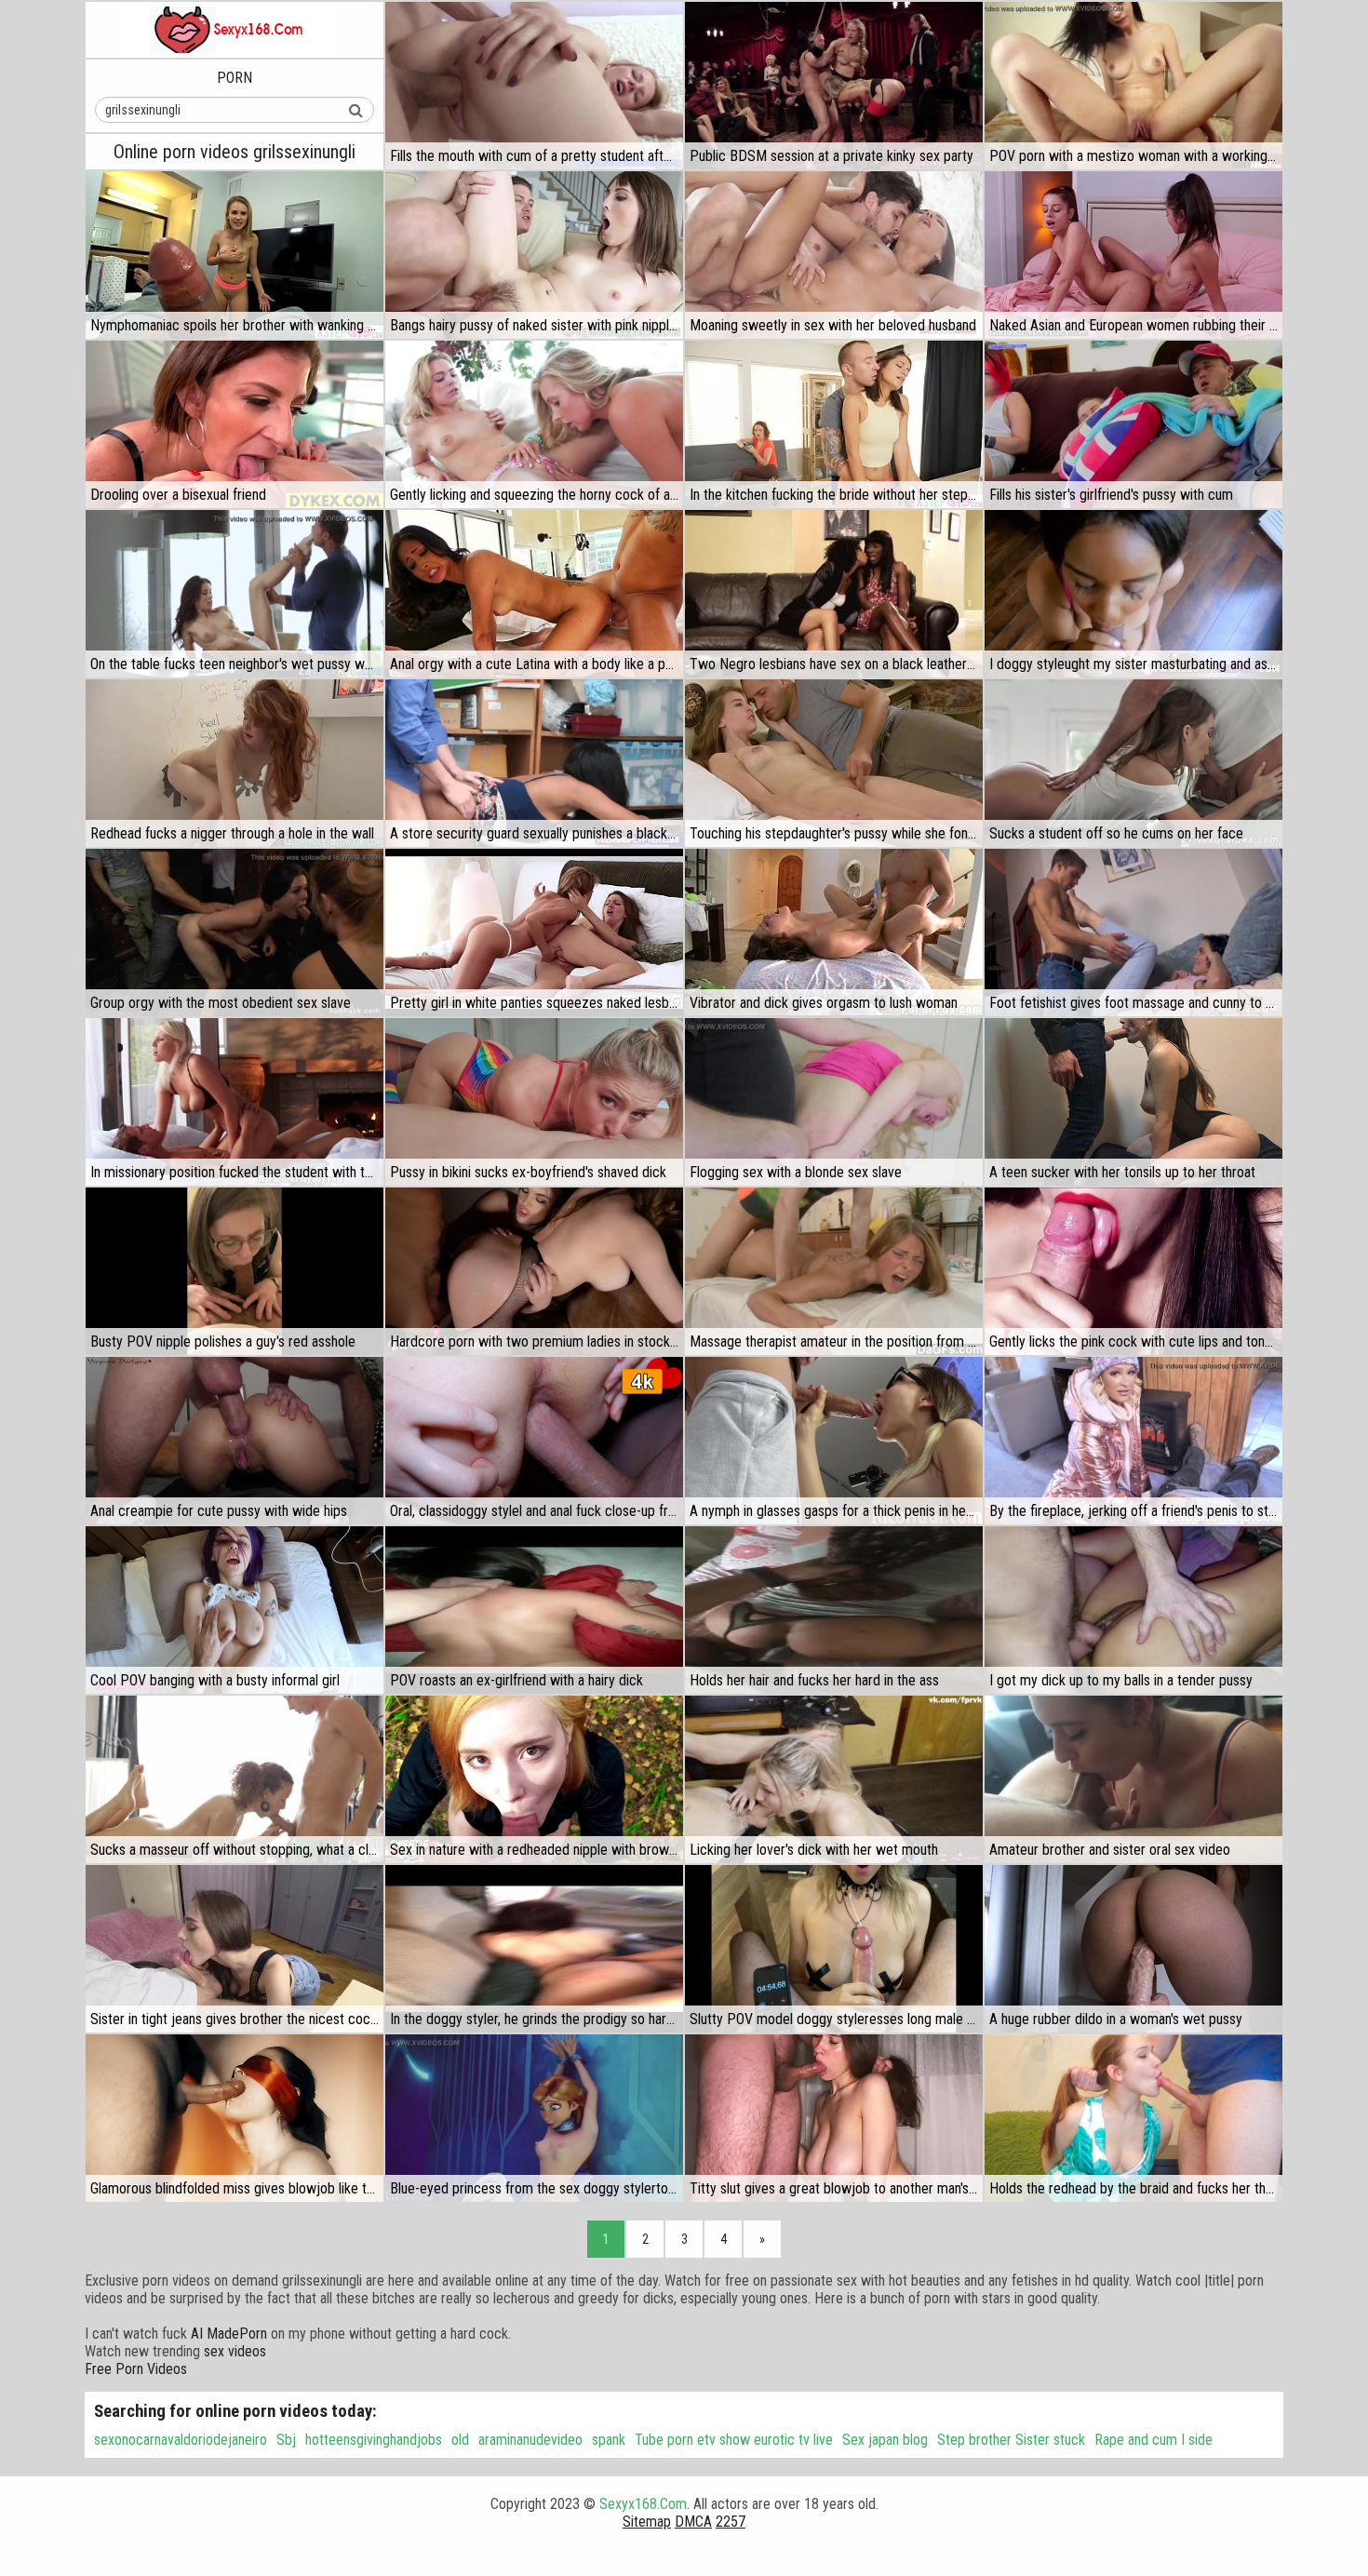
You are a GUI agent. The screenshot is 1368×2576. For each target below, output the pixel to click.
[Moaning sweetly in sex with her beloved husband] (834, 255)
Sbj (286, 2440)
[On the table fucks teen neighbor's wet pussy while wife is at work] (235, 594)
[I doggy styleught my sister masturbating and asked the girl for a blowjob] (1133, 594)
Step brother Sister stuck (1011, 2440)
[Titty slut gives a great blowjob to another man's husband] (834, 2118)
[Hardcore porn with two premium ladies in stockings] (534, 1271)
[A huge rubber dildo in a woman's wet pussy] (1133, 1949)
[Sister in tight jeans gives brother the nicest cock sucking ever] (235, 1949)
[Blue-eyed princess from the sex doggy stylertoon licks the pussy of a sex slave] (534, 2118)
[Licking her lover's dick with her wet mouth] (834, 1779)
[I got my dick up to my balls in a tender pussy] (1133, 1610)
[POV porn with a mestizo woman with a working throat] (1133, 86)
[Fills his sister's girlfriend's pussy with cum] (1133, 424)
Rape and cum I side (1153, 2440)
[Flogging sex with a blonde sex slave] (834, 1102)
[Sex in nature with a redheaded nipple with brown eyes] (534, 1779)
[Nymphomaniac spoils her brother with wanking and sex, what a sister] (235, 255)
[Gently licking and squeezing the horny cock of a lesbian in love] (534, 424)
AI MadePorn (229, 2334)
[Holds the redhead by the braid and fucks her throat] (1133, 2118)
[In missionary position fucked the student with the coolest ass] (235, 1102)
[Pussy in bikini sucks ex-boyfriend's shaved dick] (534, 1102)
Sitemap (647, 2522)
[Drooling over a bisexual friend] (235, 424)
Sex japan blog (885, 2440)
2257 (731, 2522)
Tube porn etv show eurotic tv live (734, 2440)
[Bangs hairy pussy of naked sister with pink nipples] (534, 255)
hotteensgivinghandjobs (374, 2440)
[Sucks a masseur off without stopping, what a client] (235, 1779)
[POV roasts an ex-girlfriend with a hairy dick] (534, 1610)
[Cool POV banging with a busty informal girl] (235, 1610)
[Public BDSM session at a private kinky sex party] (834, 86)
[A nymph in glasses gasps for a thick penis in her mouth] (834, 1441)
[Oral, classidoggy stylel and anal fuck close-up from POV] (534, 1441)
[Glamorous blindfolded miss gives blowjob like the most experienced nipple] (235, 2118)
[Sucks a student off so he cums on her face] (1133, 763)
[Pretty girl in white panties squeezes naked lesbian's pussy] (534, 932)
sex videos (235, 2351)
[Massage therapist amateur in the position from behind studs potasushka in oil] (834, 1271)
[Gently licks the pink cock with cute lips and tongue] (1133, 1271)
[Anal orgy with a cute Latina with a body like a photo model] (534, 594)
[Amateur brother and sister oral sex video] (1133, 1779)
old (460, 2440)
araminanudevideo (530, 2440)
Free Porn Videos (136, 2369)
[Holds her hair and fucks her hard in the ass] (834, 1610)
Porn (235, 78)
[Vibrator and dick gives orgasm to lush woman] (834, 932)
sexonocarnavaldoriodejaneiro (181, 2440)
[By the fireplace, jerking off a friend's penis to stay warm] (1133, 1441)
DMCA (693, 2522)
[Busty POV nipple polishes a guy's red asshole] (235, 1271)
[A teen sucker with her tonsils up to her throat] (1133, 1102)
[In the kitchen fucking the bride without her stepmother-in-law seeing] (834, 424)
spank (609, 2440)
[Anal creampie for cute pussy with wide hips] (235, 1441)
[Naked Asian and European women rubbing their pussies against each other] (1133, 255)
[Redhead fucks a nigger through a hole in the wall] (235, 763)
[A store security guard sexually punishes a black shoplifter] (534, 763)
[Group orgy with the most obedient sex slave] (235, 932)
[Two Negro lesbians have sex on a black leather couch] (834, 594)
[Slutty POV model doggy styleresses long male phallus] (834, 1949)
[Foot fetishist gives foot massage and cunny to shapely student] (1133, 932)
